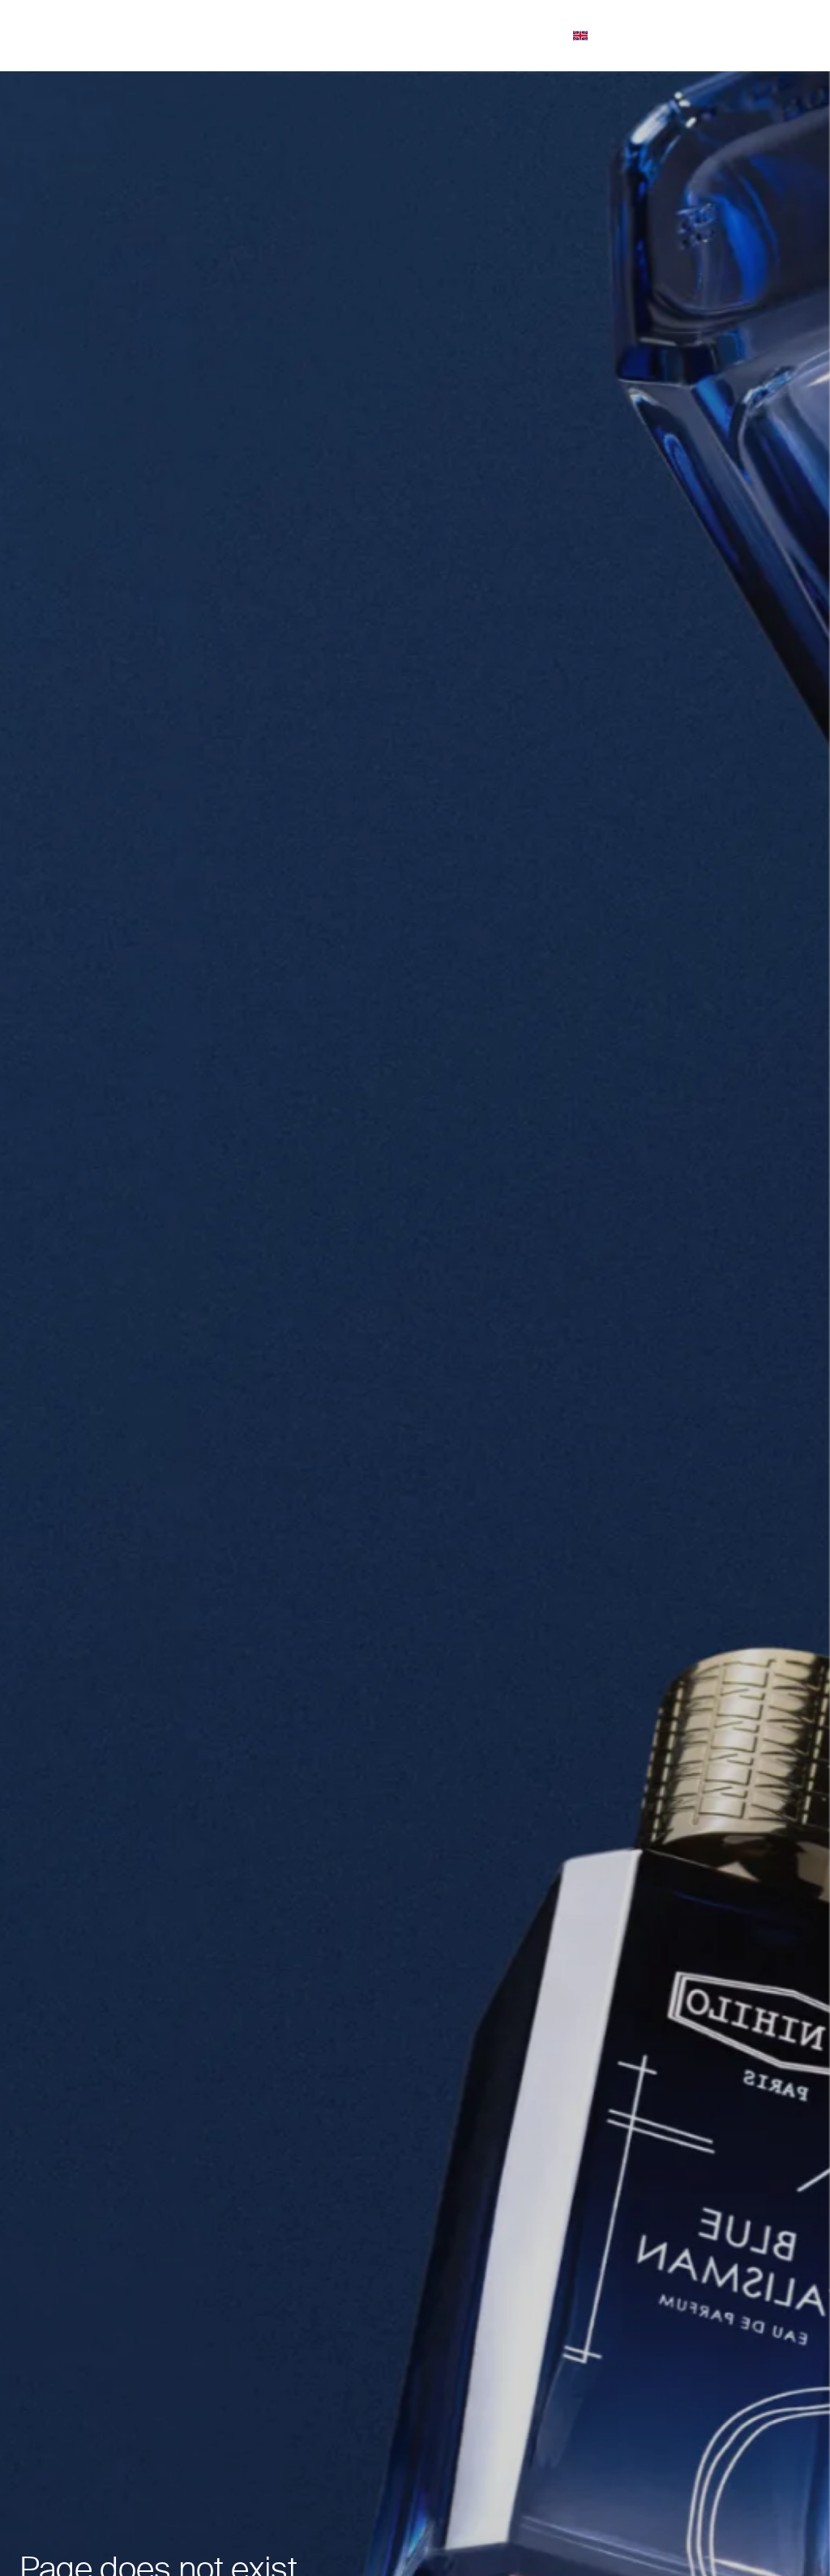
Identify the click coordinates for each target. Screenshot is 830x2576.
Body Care (468, 35)
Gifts (362, 35)
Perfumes (306, 35)
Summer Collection (219, 35)
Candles (415, 35)
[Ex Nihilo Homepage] (85, 36)
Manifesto (537, 35)
